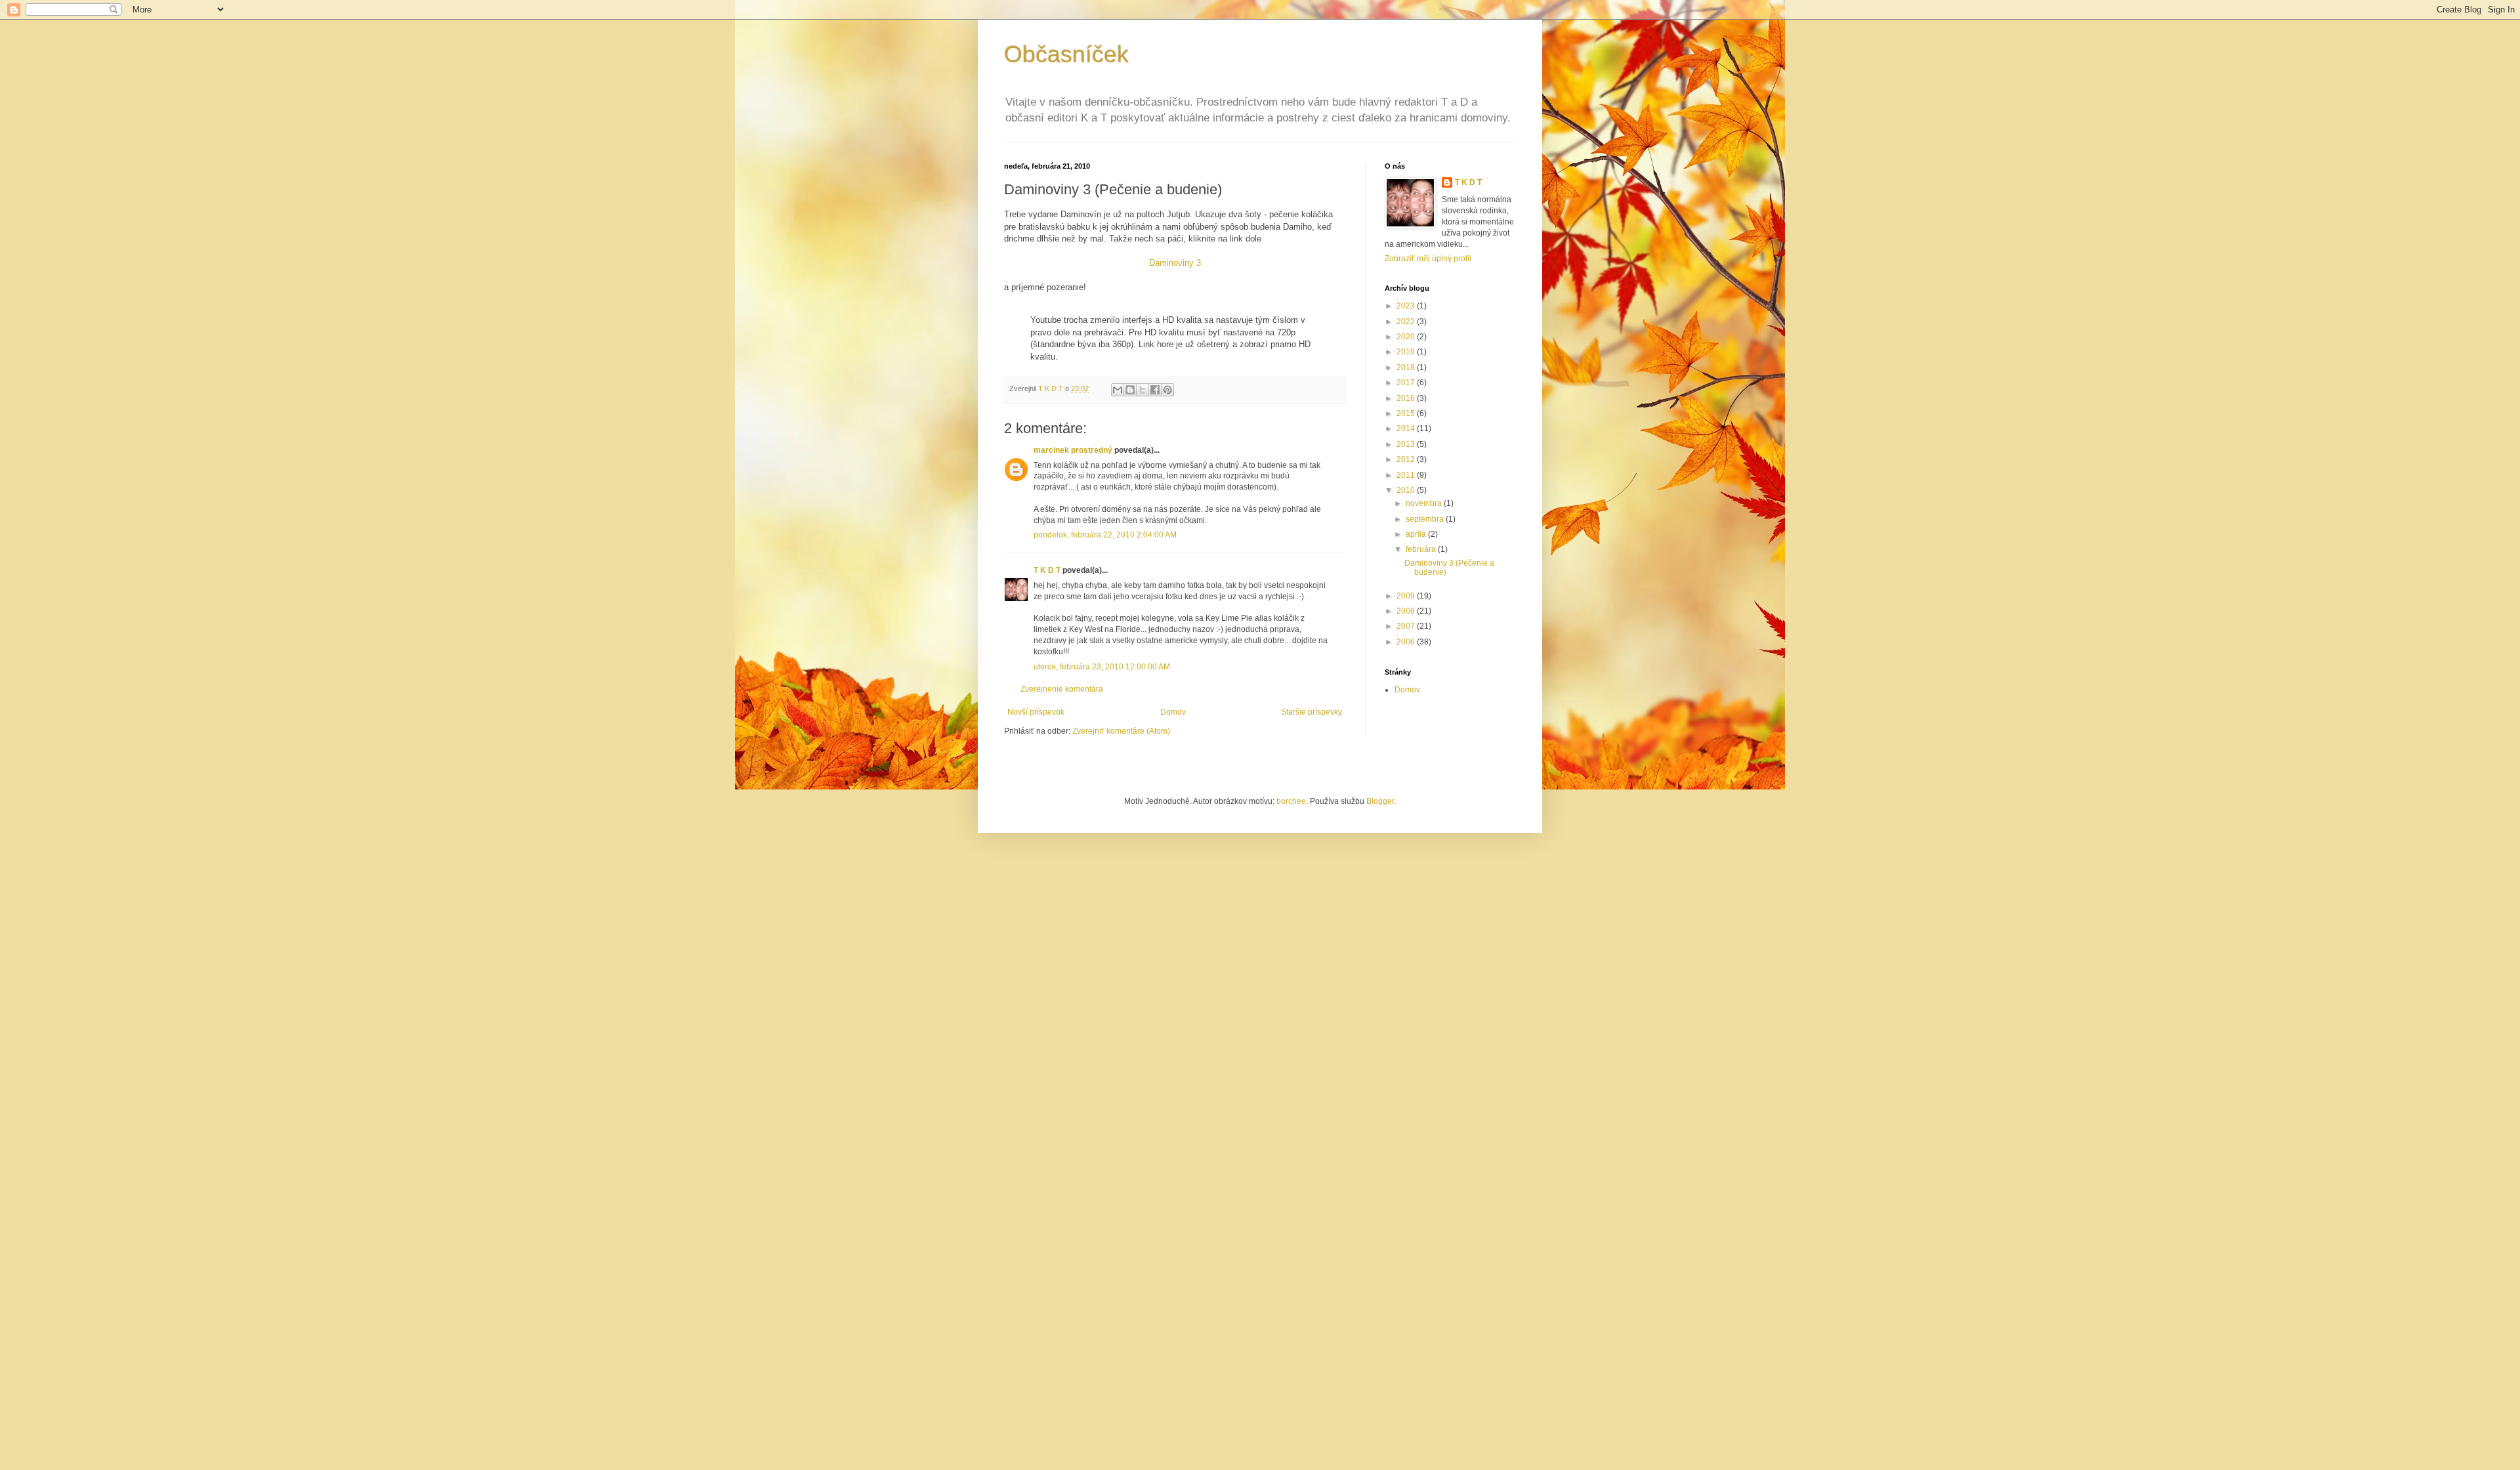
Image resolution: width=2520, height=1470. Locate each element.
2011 (1407, 475)
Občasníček (1066, 54)
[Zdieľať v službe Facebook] (1155, 390)
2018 (1407, 367)
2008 (1407, 611)
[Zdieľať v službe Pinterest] (1167, 390)
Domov (1173, 712)
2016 (1407, 398)
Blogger (1380, 801)
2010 (1407, 490)
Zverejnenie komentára (1062, 689)
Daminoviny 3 (1175, 263)
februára (1422, 549)
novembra (1425, 503)
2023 (1407, 306)
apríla (1417, 534)
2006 (1407, 642)
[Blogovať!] (1130, 390)
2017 (1407, 383)
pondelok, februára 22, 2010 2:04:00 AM (1105, 535)
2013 (1407, 444)
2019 (1407, 352)
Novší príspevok (1036, 712)
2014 (1407, 429)
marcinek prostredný (1073, 450)
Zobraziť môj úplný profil (1428, 259)
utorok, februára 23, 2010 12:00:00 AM (1102, 667)
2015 (1407, 413)
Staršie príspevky (1312, 712)
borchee (1291, 801)
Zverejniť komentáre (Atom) (1121, 731)
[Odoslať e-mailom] (1118, 390)
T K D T (1047, 570)
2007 (1407, 626)
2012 (1407, 459)
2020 (1407, 337)
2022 (1407, 322)
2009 (1407, 596)
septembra (1426, 519)
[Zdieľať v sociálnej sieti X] (1143, 390)
